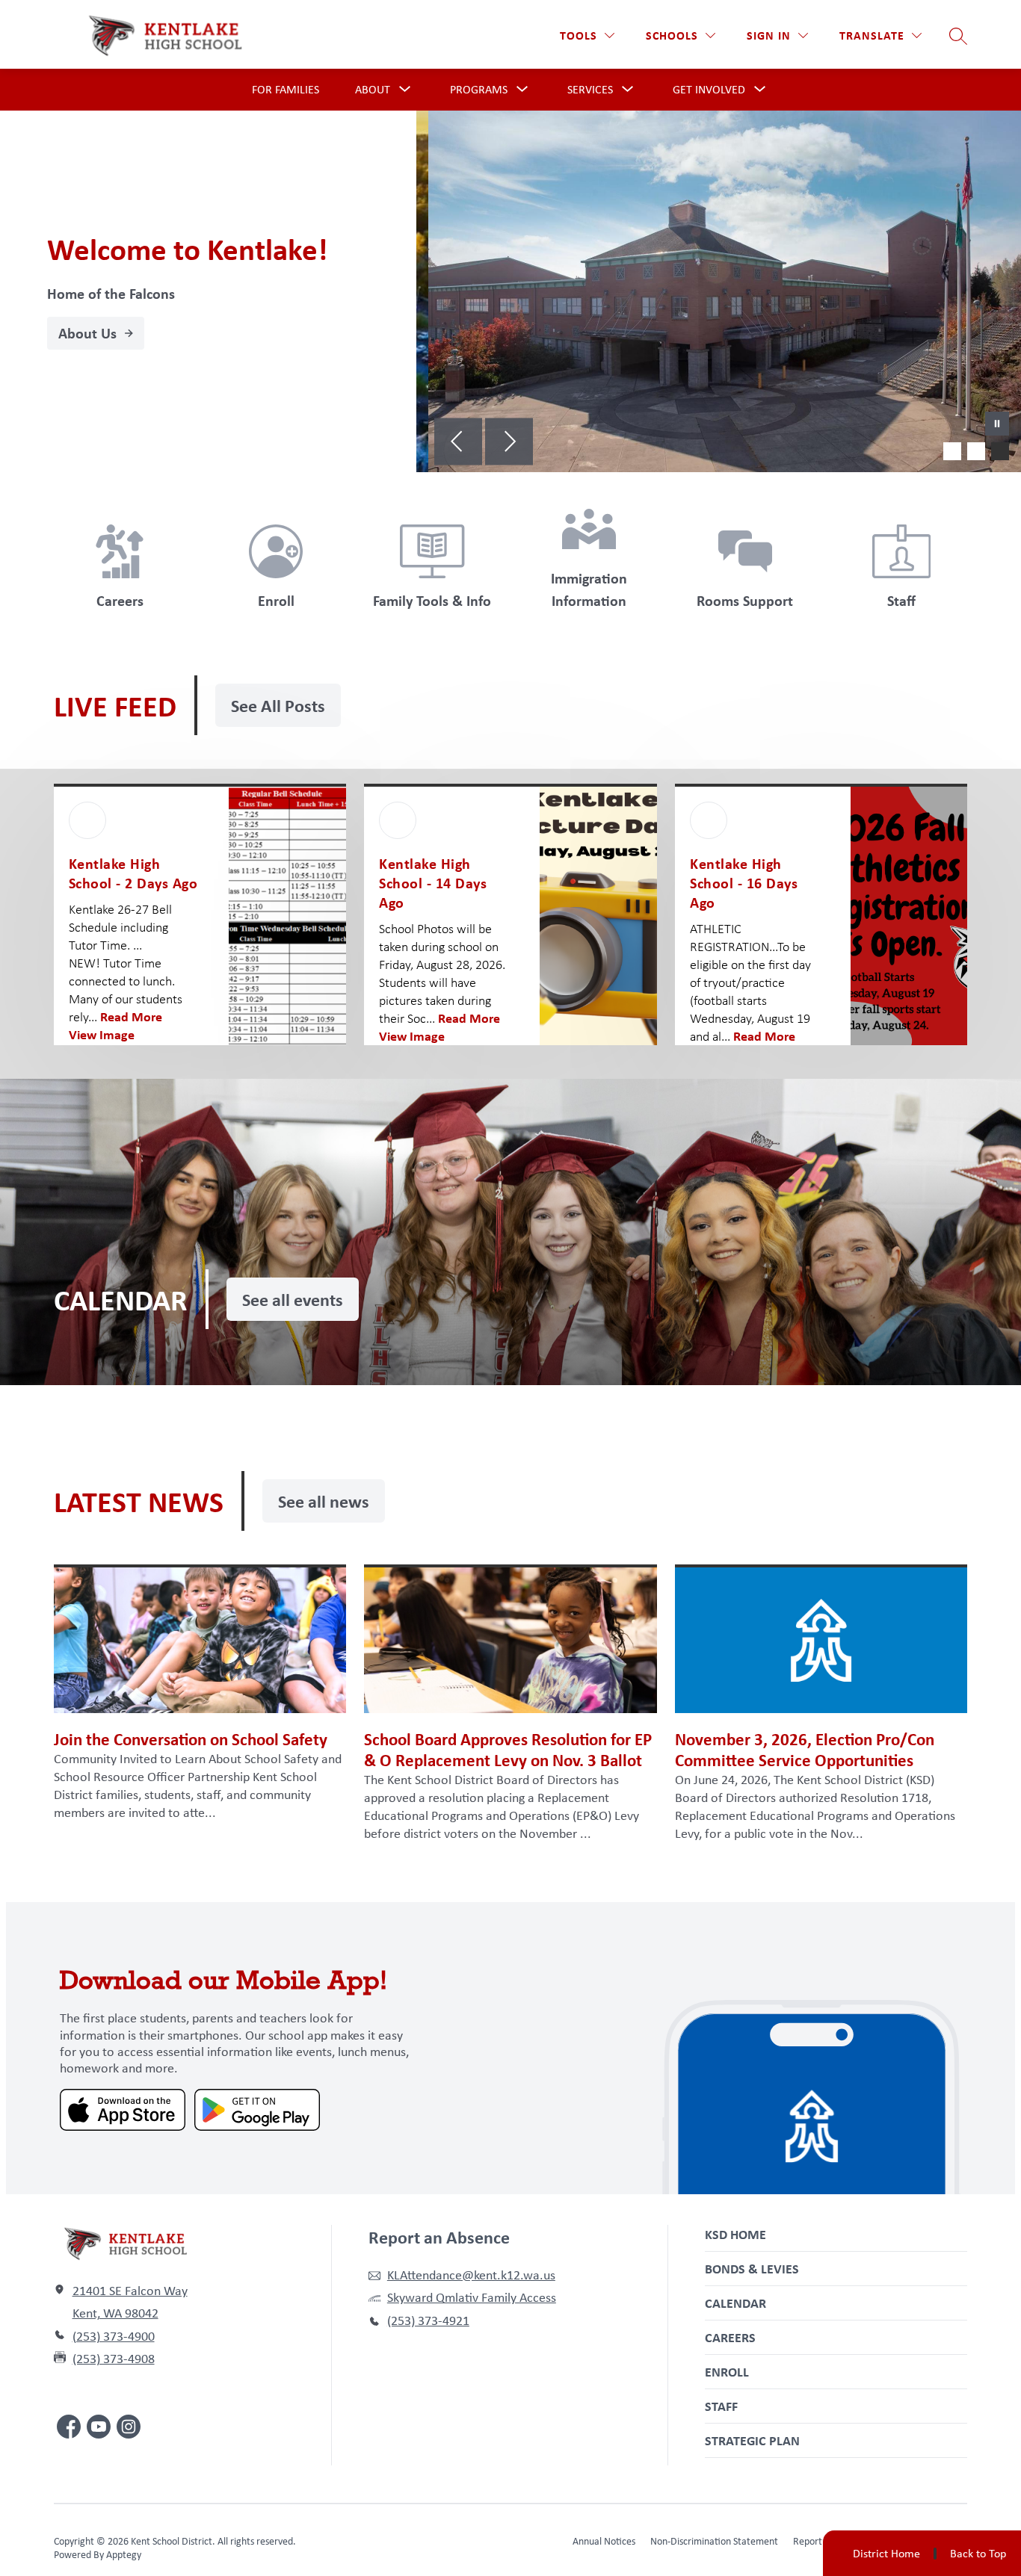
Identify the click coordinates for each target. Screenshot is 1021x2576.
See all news (324, 1501)
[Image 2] (976, 451)
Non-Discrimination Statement (714, 2541)
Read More (131, 1016)
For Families (286, 89)
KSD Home (735, 2234)
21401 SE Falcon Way (130, 2291)
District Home (886, 2553)
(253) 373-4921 (428, 2320)
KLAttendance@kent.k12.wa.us (471, 2275)
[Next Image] (509, 443)
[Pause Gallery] (997, 425)
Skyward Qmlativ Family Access (472, 2297)
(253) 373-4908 (114, 2359)
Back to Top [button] (978, 2554)
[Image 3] (1000, 451)
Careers (730, 2337)
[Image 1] (952, 451)
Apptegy (124, 2554)
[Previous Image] (458, 443)
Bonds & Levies (752, 2269)
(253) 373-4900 (114, 2336)
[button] (777, 35)
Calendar (735, 2303)
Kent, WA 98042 (115, 2313)
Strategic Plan (752, 2440)
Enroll (727, 2372)
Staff (721, 2406)
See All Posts (278, 705)
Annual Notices (604, 2541)
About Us (87, 333)
